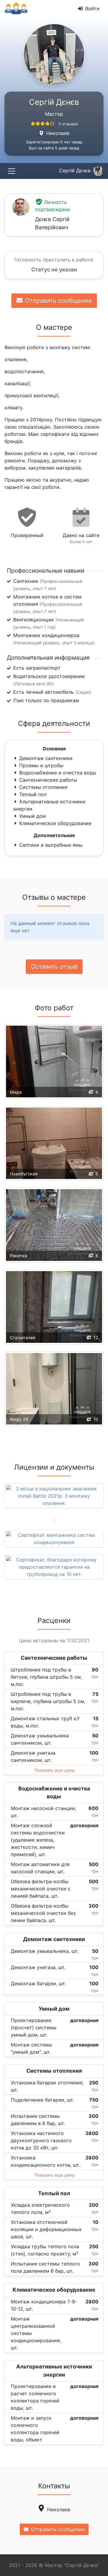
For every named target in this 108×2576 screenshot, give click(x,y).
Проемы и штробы (41, 765)
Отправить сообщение (58, 301)
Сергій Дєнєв (75, 170)
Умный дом (33, 816)
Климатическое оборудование (55, 823)
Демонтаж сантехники (46, 758)
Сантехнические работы (48, 780)
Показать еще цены (55, 1770)
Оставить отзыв (54, 967)
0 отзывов (68, 124)
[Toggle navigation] (12, 171)
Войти (92, 8)
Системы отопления (43, 787)
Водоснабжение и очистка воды (58, 773)
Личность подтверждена (52, 206)
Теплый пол (33, 794)
